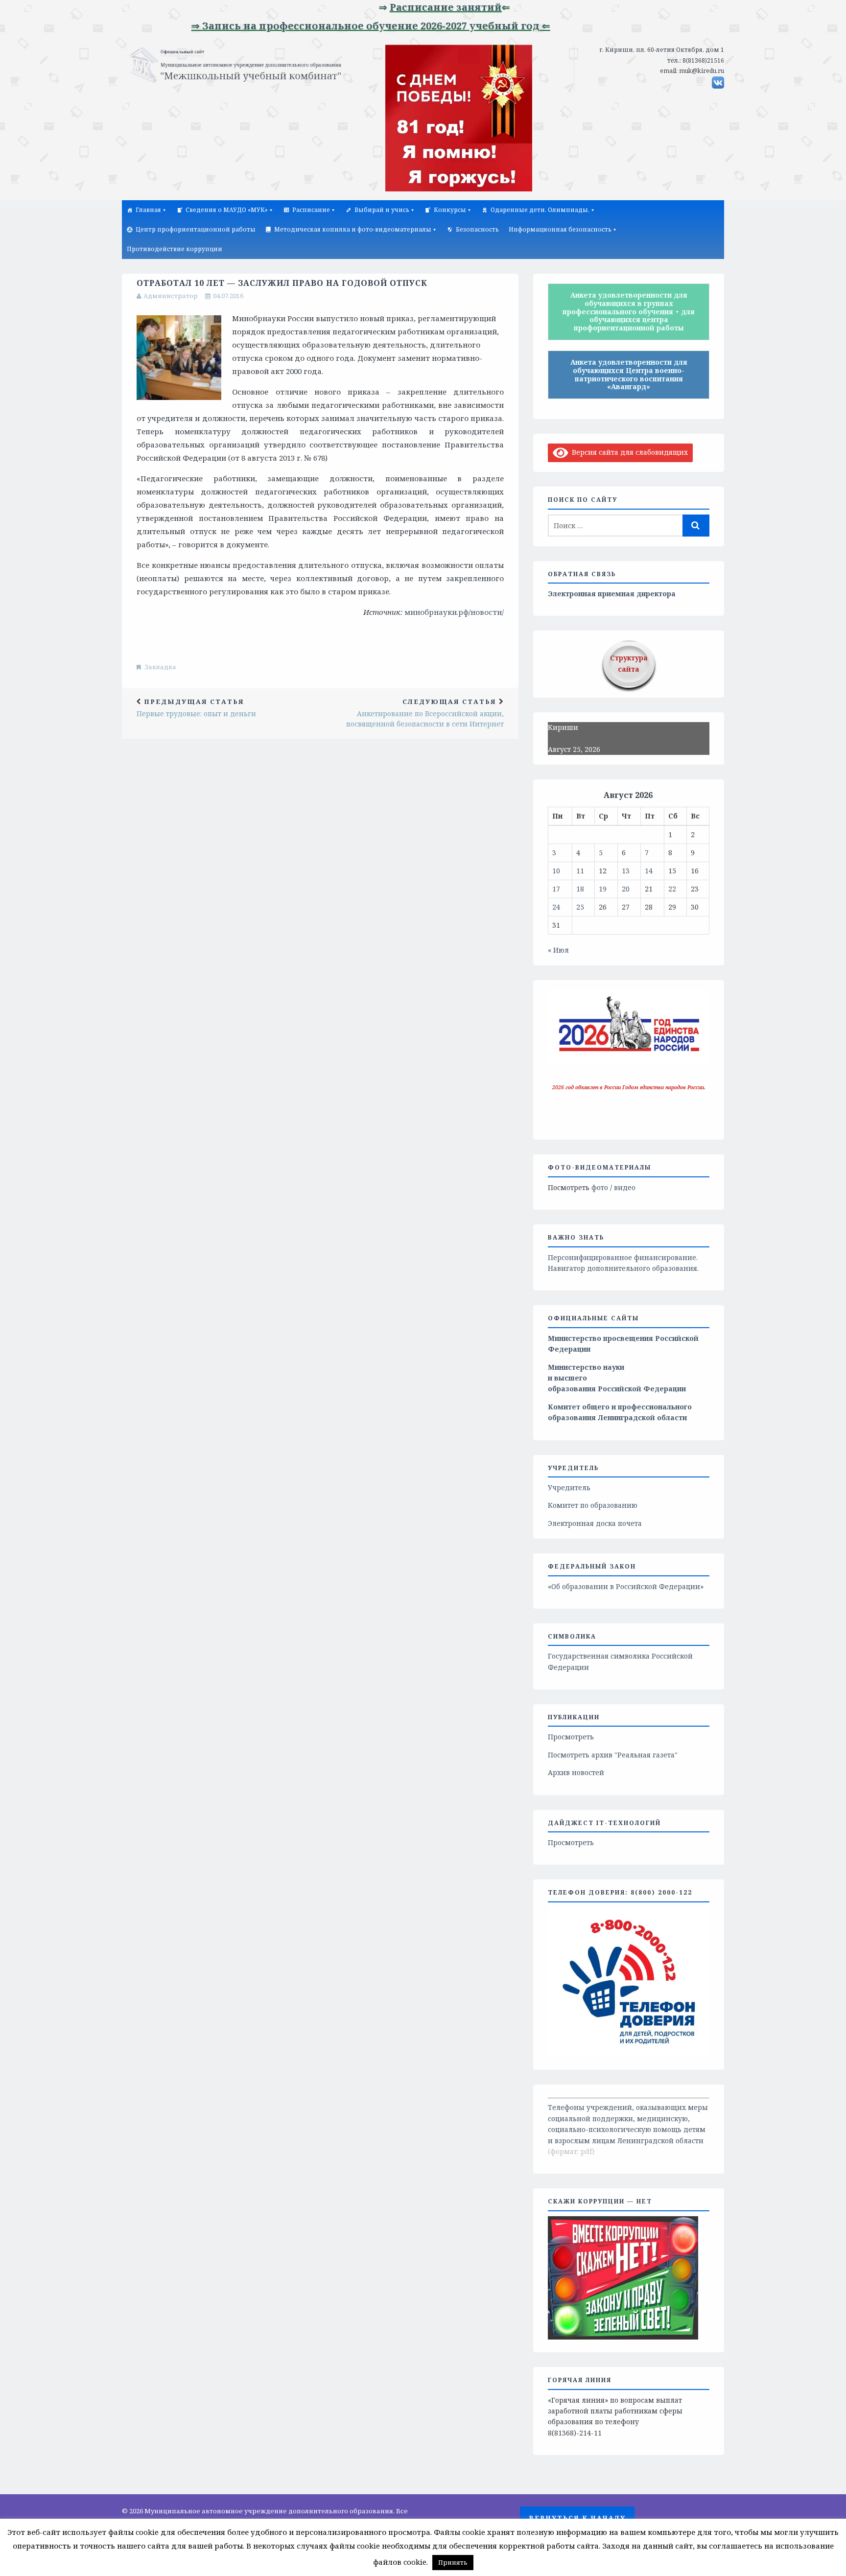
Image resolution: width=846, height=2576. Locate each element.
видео (625, 1187)
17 (556, 889)
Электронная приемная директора (612, 594)
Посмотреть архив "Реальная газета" (613, 1755)
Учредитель (569, 1487)
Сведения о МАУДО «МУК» (227, 210)
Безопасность (477, 229)
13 (626, 871)
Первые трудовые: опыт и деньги (196, 708)
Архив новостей (576, 1772)
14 (649, 871)
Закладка (161, 667)
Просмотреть (571, 1737)
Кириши (563, 727)
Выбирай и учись (382, 210)
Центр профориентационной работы (196, 229)
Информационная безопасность (560, 229)
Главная (148, 210)
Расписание (311, 210)
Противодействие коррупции (175, 249)
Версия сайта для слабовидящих (628, 452)
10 (556, 871)
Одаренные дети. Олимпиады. (540, 210)
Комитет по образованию (593, 1505)
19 (603, 889)
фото (600, 1187)
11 (580, 871)
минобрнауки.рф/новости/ (454, 612)
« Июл (558, 950)
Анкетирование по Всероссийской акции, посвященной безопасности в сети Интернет (425, 713)
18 (580, 889)
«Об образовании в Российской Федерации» (626, 1586)
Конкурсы (450, 210)
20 (626, 889)
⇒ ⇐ (400, 7)
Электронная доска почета (595, 1523)
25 (580, 907)
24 (556, 907)
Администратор (171, 296)
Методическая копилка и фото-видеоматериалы (353, 229)
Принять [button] (453, 2562)
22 (672, 889)
